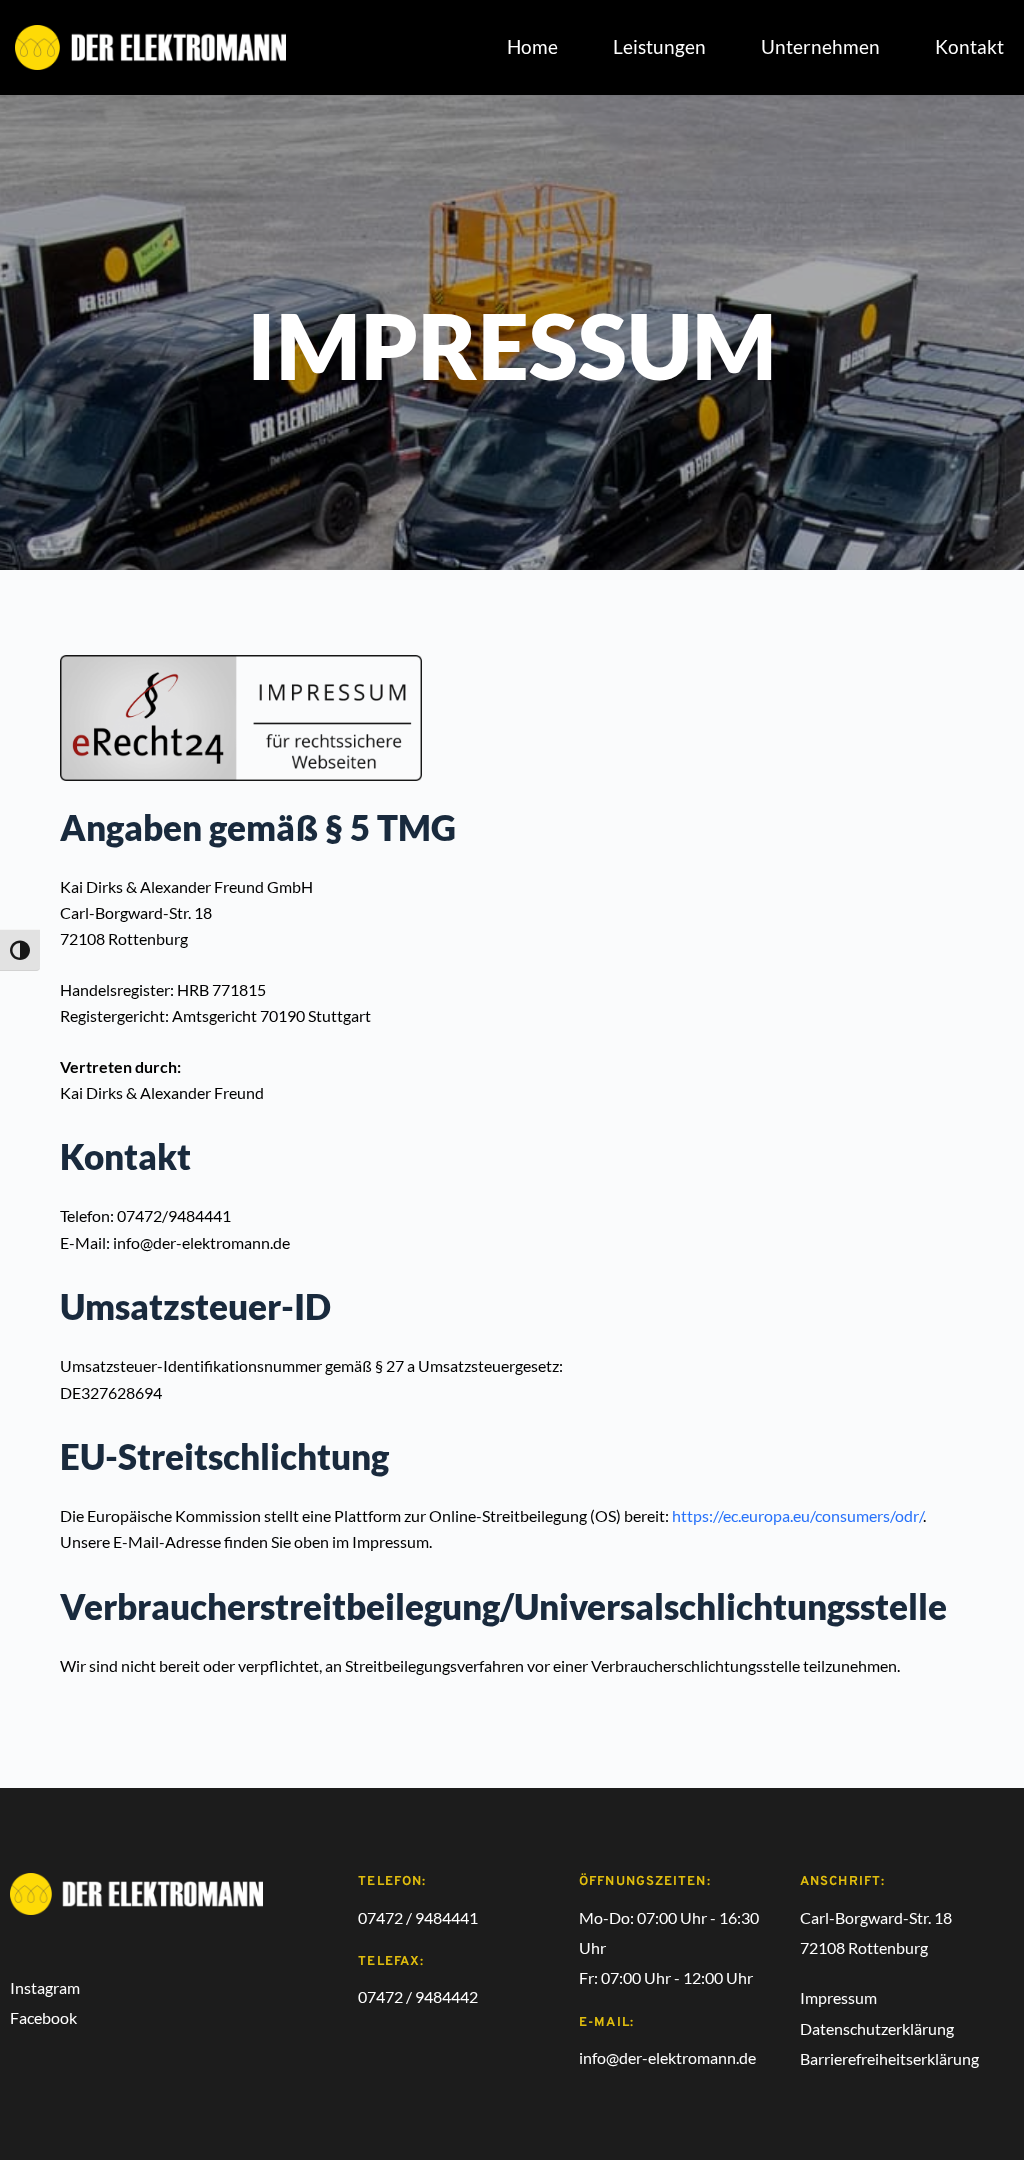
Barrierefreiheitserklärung (889, 2058)
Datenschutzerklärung (877, 2028)
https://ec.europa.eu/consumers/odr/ (797, 1515)
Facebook (45, 2017)
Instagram (45, 1987)
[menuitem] (532, 47)
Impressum (838, 1997)
